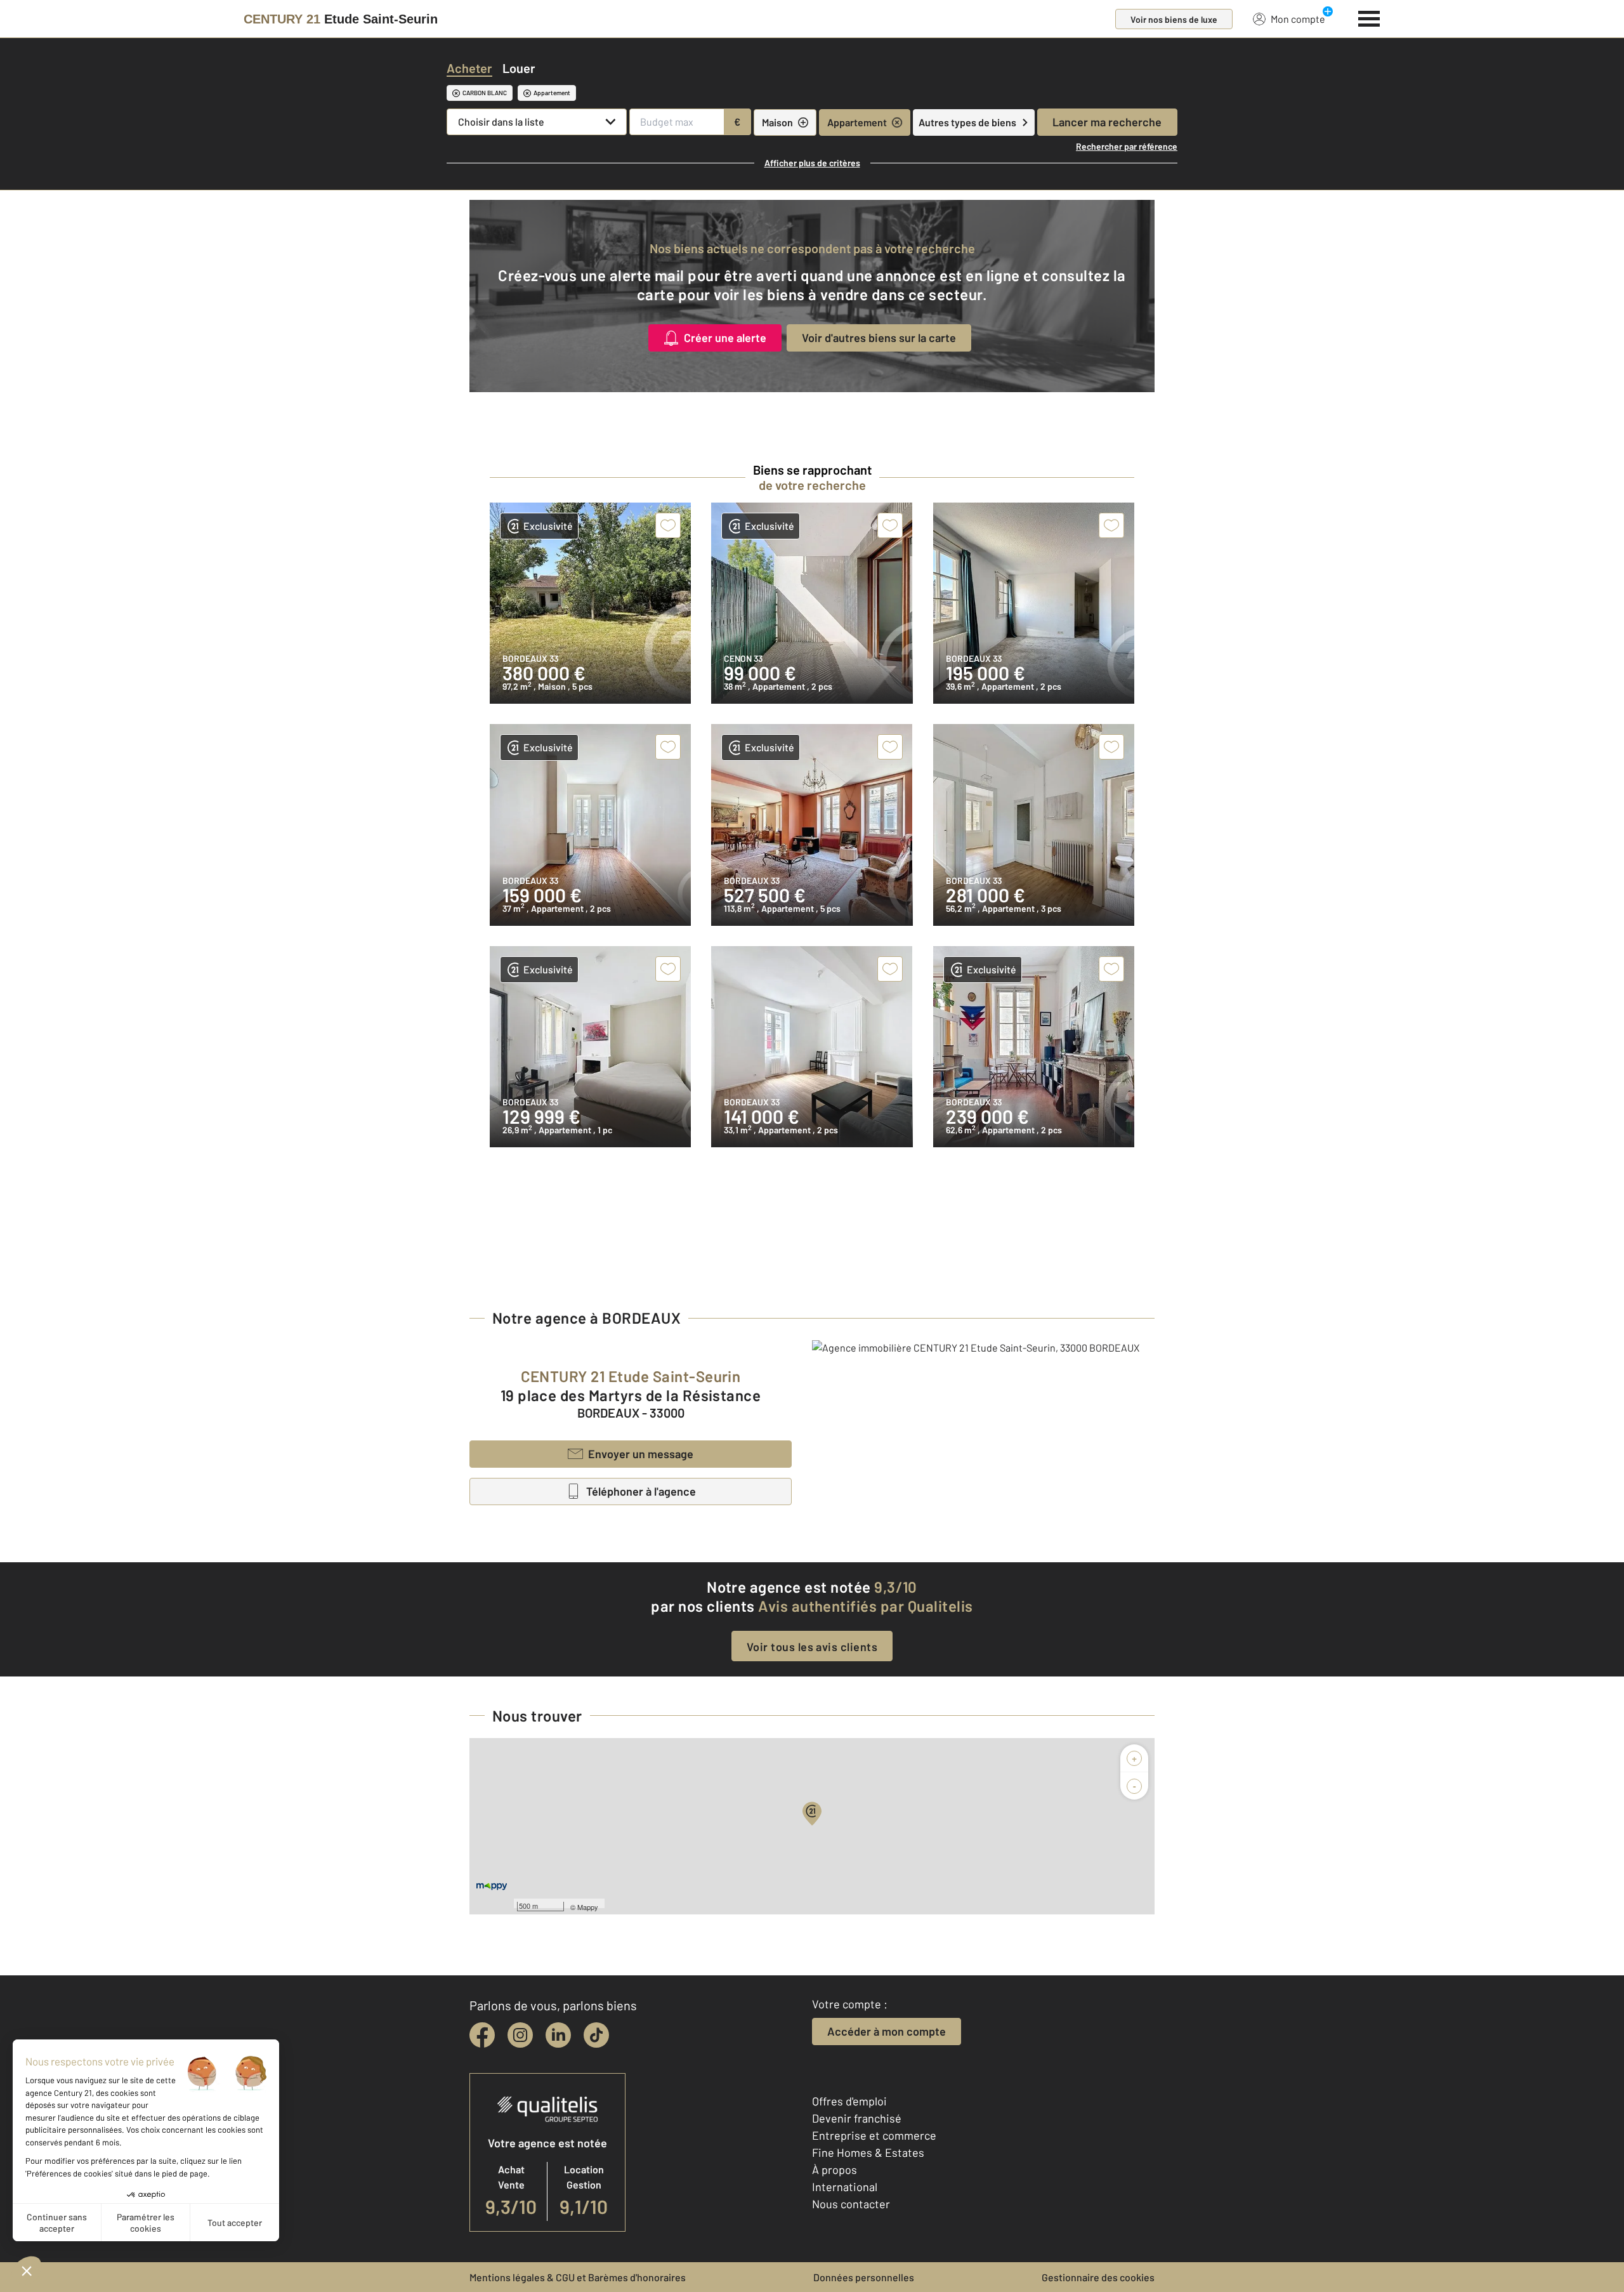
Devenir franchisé (857, 2118)
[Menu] (1369, 17)
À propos (835, 2170)
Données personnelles (864, 2277)
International (845, 2187)
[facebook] (482, 2035)
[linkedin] (558, 2035)
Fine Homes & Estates (868, 2152)
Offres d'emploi (849, 2101)
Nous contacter (851, 2204)
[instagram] (520, 2035)
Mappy (588, 1907)
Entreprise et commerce (874, 2135)
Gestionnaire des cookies (1098, 2277)
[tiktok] (596, 2035)
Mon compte (1298, 19)
